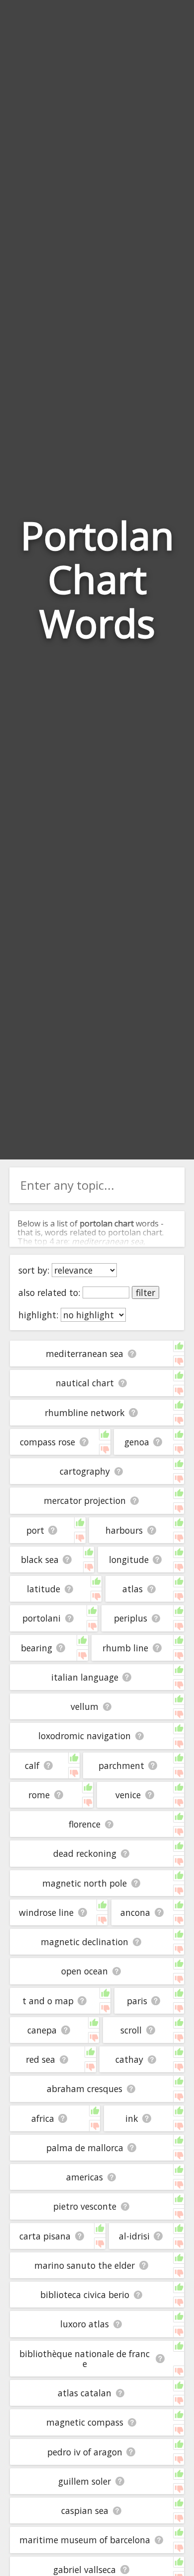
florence (85, 1824)
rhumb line (125, 1648)
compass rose (48, 1442)
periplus (131, 1618)
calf (32, 1765)
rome (39, 1795)
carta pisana (45, 2236)
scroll (131, 2030)
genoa (137, 1442)
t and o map (48, 2001)
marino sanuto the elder (85, 2265)
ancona (135, 1912)
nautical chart (85, 1383)
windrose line (46, 1912)
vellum (85, 1706)
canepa (42, 2030)
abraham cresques (85, 2089)
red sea (41, 2059)
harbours (124, 1530)
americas (85, 2177)
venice (128, 1795)
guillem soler (85, 2481)
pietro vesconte (85, 2206)
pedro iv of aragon (85, 2452)
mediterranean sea (85, 1354)
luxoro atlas (85, 2324)
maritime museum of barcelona (85, 2540)
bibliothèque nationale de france (85, 2359)
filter (145, 1292)
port (35, 1530)
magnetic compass (85, 2422)
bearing (37, 1648)
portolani (42, 1618)
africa (43, 2118)
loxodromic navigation (85, 1736)
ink (132, 2118)
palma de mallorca (85, 2148)
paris (137, 2001)
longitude (129, 1559)
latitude (44, 1589)
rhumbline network (85, 1413)
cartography (85, 1471)
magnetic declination (85, 1942)
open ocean (85, 1971)
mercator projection (85, 1500)
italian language (85, 1677)
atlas (133, 1589)
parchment (121, 1765)
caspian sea (85, 2510)
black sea (40, 1559)
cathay (129, 2059)
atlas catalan (85, 2393)
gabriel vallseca (85, 2570)
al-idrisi (134, 2236)
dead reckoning (85, 1853)
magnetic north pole (85, 1883)
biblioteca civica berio (85, 2295)
